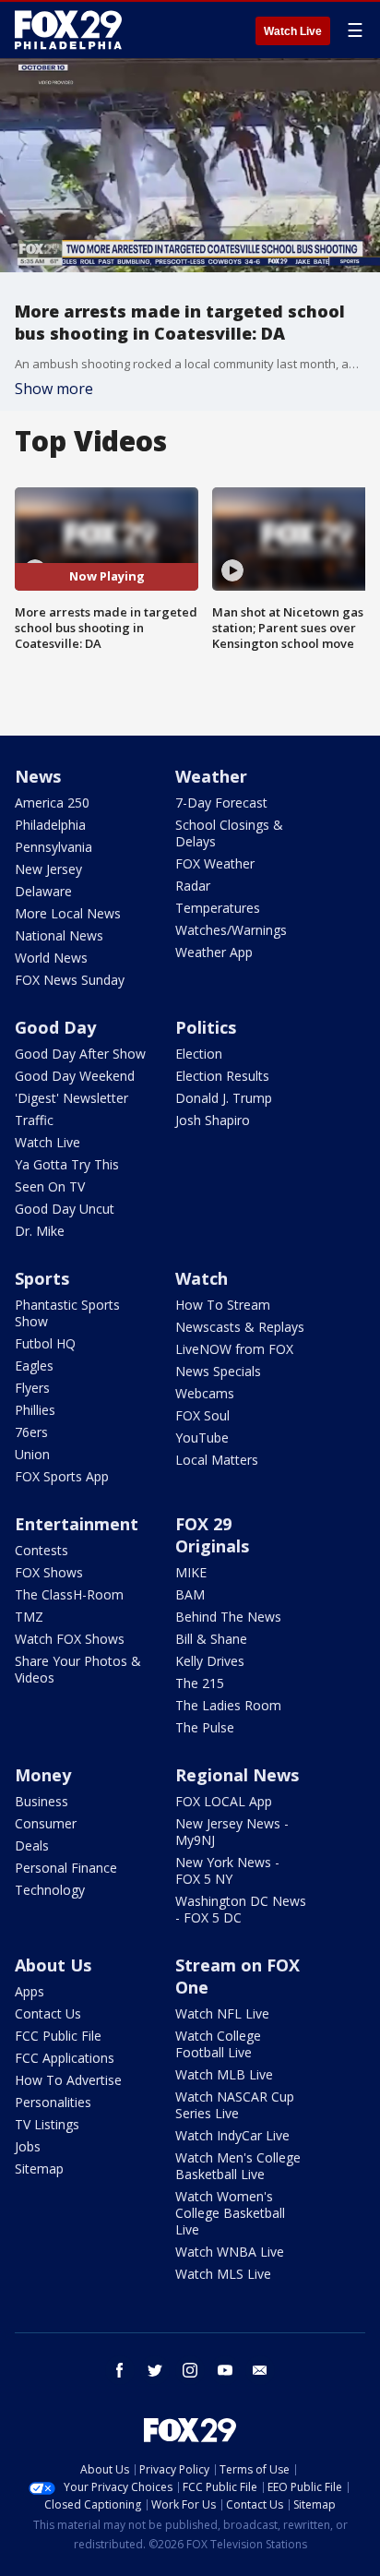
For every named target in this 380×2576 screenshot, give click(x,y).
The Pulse (205, 1727)
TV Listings (47, 2124)
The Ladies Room (228, 1705)
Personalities (53, 2102)
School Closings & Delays (229, 833)
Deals (32, 1845)
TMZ (29, 1617)
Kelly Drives (210, 1661)
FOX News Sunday (70, 980)
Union (32, 1454)
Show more (54, 389)
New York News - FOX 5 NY (227, 1870)
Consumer (46, 1823)
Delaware (43, 891)
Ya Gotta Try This (67, 1164)
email (260, 2370)
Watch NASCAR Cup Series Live (235, 2105)
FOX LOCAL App (224, 1801)
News (38, 776)
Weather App (214, 952)
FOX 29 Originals (212, 1535)
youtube (225, 2370)
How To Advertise (68, 2080)
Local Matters (217, 1460)
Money (43, 1775)
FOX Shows (49, 1572)
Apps (30, 1991)
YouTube (202, 1438)
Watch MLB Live (224, 2074)
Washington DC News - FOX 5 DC (241, 1909)
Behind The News (228, 1617)
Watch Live (293, 31)
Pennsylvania (53, 847)
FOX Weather (215, 863)
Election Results (222, 1076)
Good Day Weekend (75, 1076)
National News (59, 935)
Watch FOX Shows (70, 1639)
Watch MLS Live (223, 2274)
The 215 (200, 1683)
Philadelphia (50, 825)
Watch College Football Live (218, 2044)
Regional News (237, 1775)
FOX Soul (202, 1415)
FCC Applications (65, 2058)
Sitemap (39, 2169)
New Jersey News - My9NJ (232, 1832)
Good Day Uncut (65, 1209)
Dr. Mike (40, 1231)
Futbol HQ (45, 1343)
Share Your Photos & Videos (78, 1669)
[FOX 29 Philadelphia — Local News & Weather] (68, 30)
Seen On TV (50, 1186)
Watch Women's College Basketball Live (230, 2213)
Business (42, 1801)
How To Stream (223, 1305)
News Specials (218, 1371)
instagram (190, 2370)
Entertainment (77, 1524)
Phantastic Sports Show (67, 1313)
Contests (42, 1550)
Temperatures (218, 908)
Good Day (55, 1027)
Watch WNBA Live (230, 2252)
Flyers (32, 1388)
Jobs (28, 2146)
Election (199, 1054)
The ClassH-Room (69, 1594)
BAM (190, 1594)
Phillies (35, 1410)
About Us (53, 1965)
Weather (211, 776)
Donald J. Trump (224, 1098)
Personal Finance (66, 1868)
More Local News (68, 913)
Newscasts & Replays (240, 1327)
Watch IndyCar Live (232, 2135)
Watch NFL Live (222, 2013)
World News (51, 958)
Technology (50, 1890)
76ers (31, 1432)
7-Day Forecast (221, 803)
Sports (42, 1278)
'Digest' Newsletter (71, 1098)
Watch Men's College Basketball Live (238, 2166)
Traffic (34, 1120)
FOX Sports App (62, 1476)
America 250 (52, 803)
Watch (202, 1278)
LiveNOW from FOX (234, 1349)
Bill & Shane (211, 1639)
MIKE (191, 1572)
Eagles (34, 1366)
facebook (120, 2370)
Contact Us (48, 2013)
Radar (193, 886)
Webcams (205, 1393)
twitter (155, 2370)
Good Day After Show (80, 1054)
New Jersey (48, 869)
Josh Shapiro (213, 1120)
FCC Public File (58, 2036)
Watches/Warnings (231, 930)
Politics (206, 1027)
